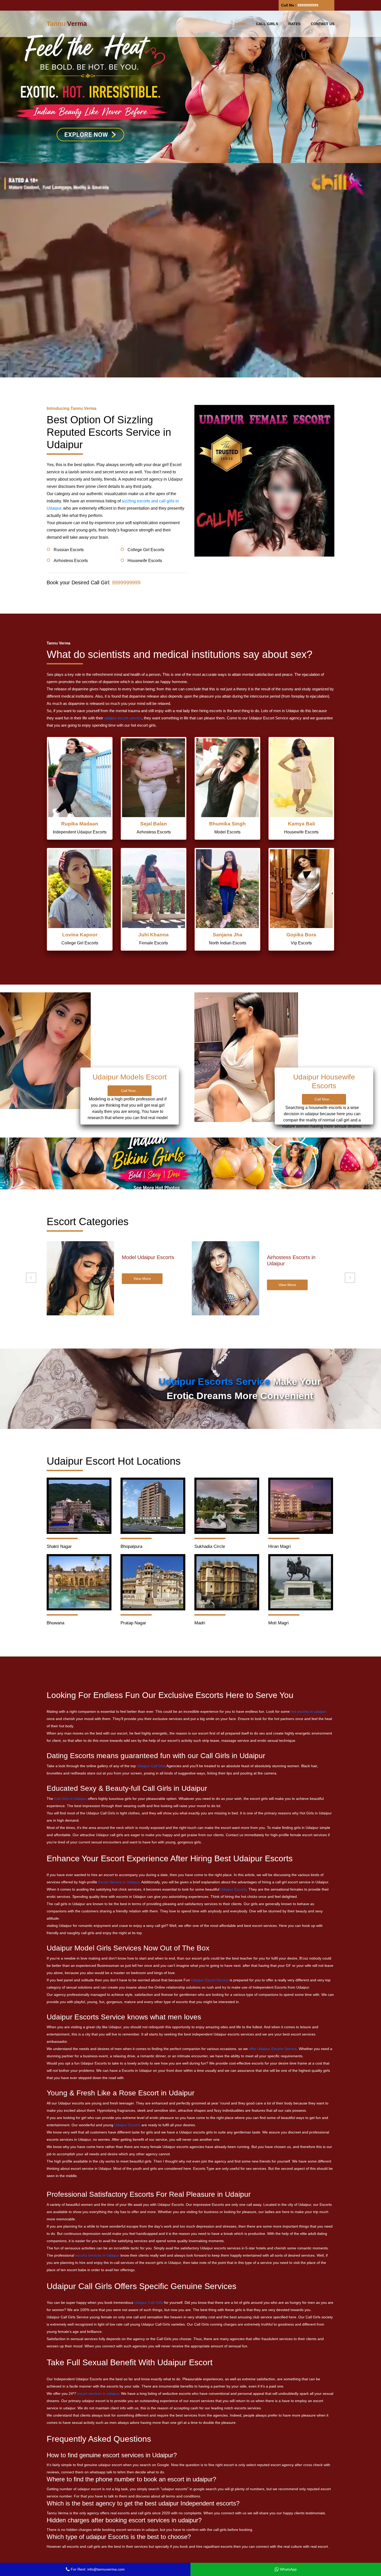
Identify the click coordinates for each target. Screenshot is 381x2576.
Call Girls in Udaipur (70, 1799)
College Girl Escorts (146, 550)
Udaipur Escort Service (210, 1980)
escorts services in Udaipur (97, 2255)
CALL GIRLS (267, 24)
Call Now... (130, 1091)
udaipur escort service (123, 718)
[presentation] (31, 1278)
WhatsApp (288, 2569)
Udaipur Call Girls (151, 1766)
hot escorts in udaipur (309, 1711)
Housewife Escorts (145, 561)
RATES (294, 24)
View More (142, 1285)
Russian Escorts (69, 550)
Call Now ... (324, 1099)
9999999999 (308, 5)
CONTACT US (323, 24)
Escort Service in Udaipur (119, 1882)
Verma (67, 24)
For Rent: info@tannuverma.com (97, 2569)
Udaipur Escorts (233, 1889)
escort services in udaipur (98, 2393)
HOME (240, 24)
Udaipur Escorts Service (214, 1382)
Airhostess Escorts (71, 561)
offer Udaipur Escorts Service (273, 2049)
